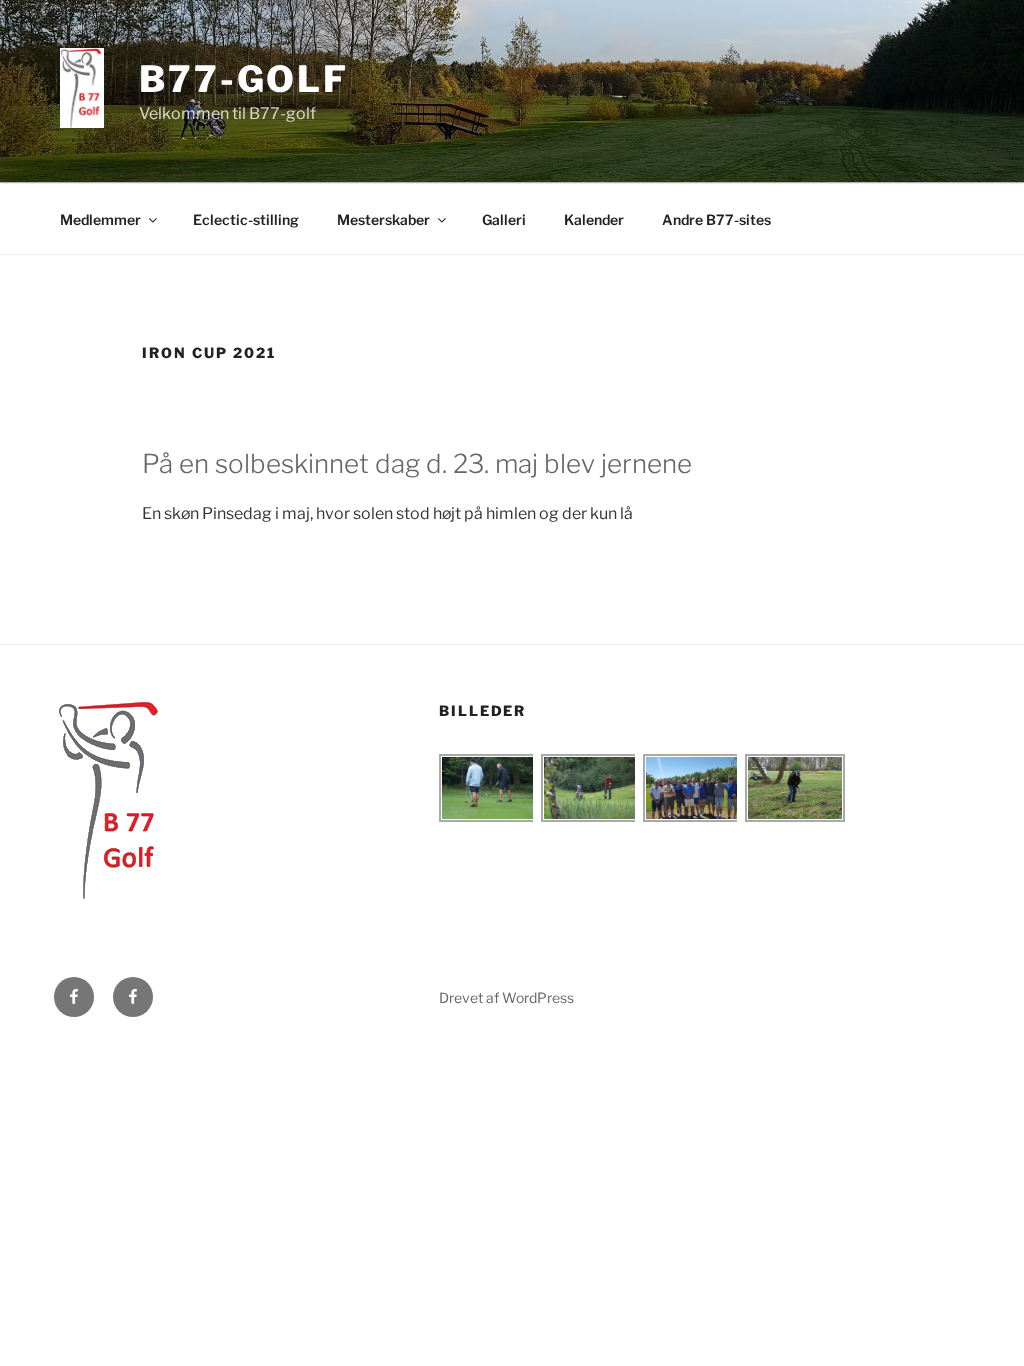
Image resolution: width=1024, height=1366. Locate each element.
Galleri (504, 219)
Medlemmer (100, 219)
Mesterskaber (383, 219)
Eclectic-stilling (246, 219)
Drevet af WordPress (506, 997)
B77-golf (244, 79)
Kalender (594, 219)
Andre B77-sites (716, 219)
